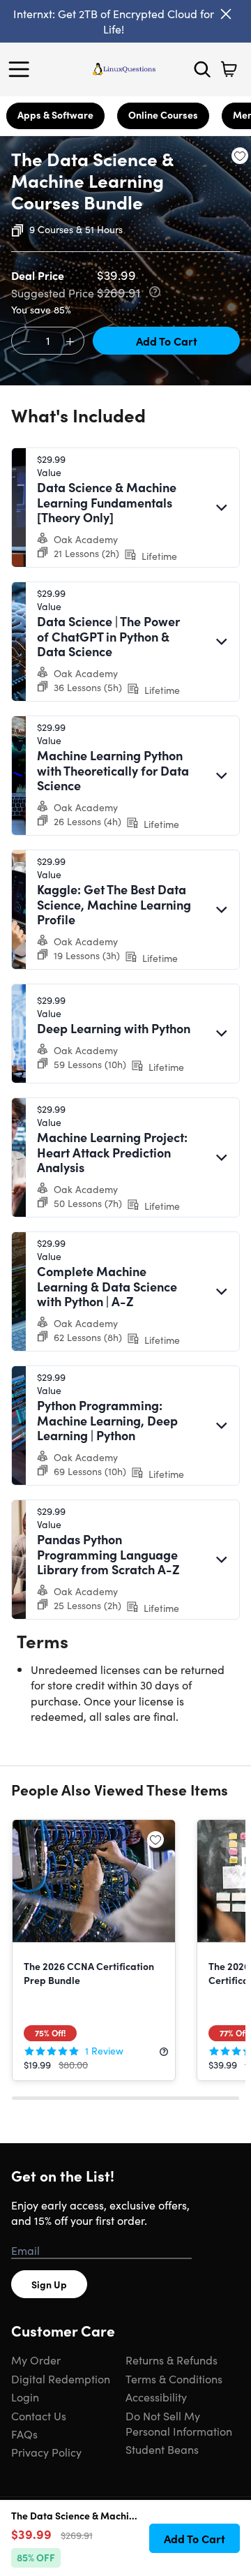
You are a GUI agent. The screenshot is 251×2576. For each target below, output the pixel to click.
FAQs (24, 2434)
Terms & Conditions (174, 2378)
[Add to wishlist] (240, 156)
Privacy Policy (46, 2452)
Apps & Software (55, 114)
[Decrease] (26, 341)
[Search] (202, 69)
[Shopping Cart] (229, 69)
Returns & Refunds (172, 2360)
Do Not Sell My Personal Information (179, 2423)
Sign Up (49, 2284)
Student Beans (162, 2449)
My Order (36, 2360)
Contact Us (39, 2415)
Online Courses (163, 114)
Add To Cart (167, 341)
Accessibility (156, 2397)
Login (25, 2397)
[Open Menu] (22, 69)
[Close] (226, 14)
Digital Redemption (61, 2378)
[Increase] (70, 341)
